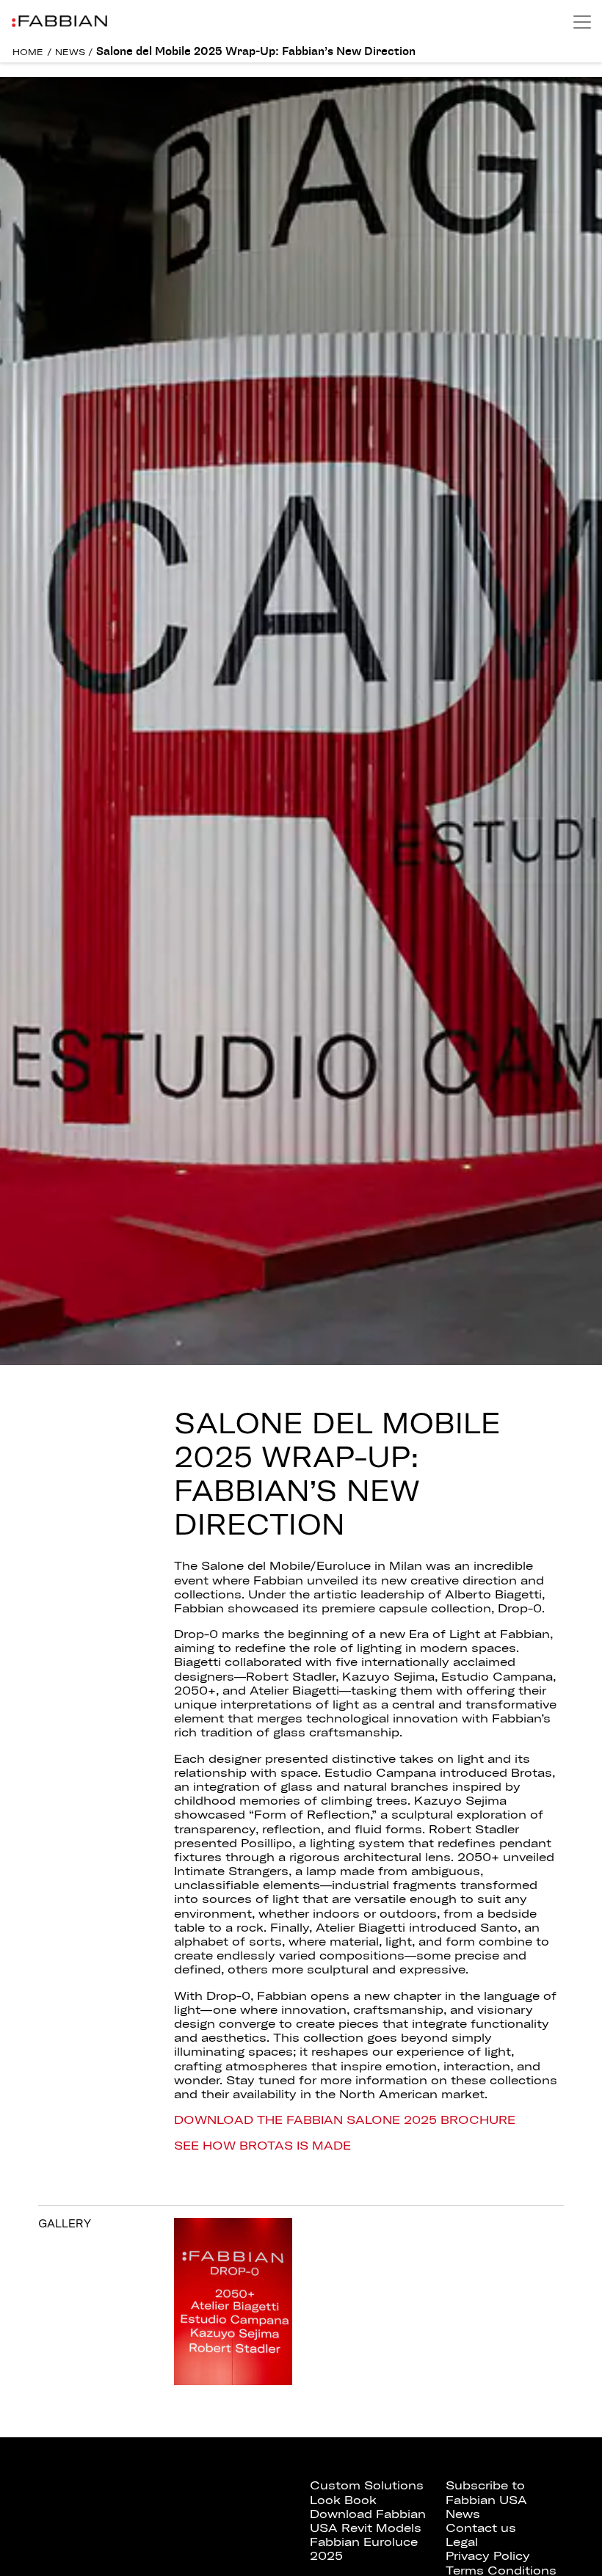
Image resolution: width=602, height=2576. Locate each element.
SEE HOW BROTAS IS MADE (262, 2145)
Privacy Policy (488, 2555)
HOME (28, 52)
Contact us (481, 2528)
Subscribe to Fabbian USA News (486, 2499)
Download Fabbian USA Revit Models (368, 2521)
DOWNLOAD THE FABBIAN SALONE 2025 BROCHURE (345, 2120)
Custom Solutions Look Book (367, 2492)
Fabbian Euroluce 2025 (364, 2548)
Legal (462, 2542)
